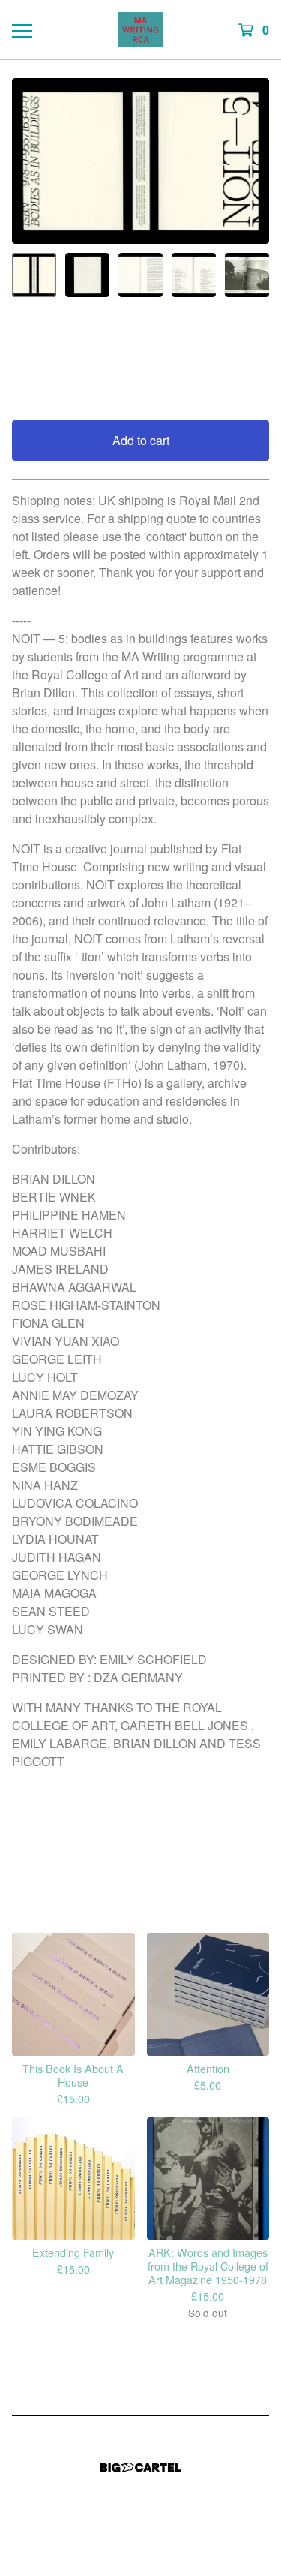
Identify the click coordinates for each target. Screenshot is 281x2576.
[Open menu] (21, 30)
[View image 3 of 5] (140, 275)
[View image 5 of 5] (247, 275)
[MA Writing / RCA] (140, 30)
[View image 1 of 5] (34, 275)
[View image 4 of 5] (194, 275)
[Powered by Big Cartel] (141, 2468)
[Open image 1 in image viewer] (140, 161)
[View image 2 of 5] (87, 275)
